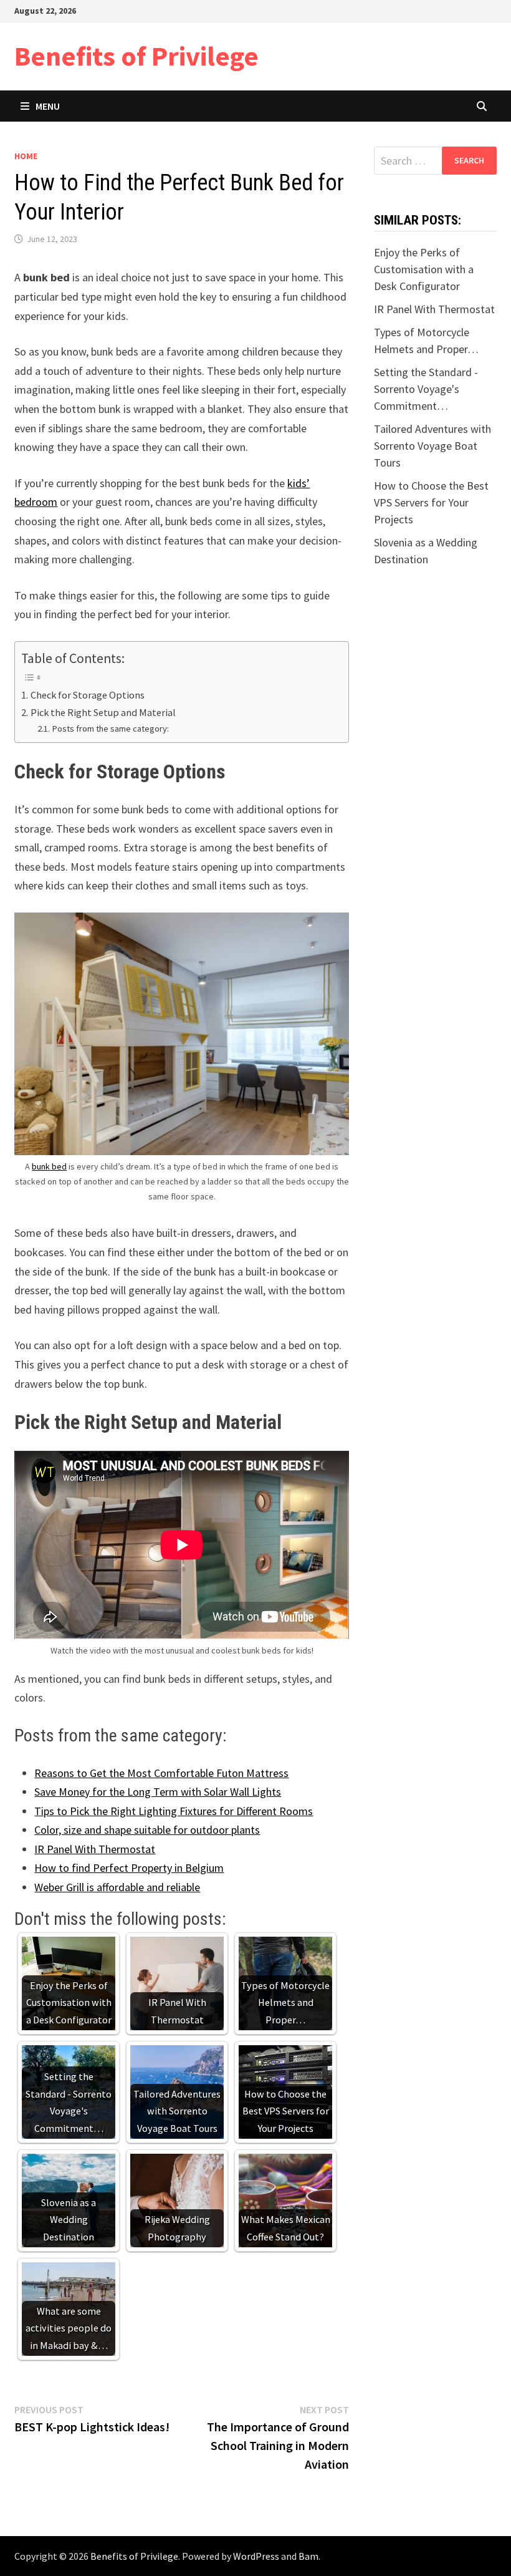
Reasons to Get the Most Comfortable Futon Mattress (161, 1773)
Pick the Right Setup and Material (104, 712)
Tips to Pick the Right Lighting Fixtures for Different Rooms (174, 1811)
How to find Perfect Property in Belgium (129, 1868)
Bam (308, 2556)
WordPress (256, 2556)
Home (26, 156)
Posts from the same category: (110, 729)
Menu (48, 106)
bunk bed (49, 1166)
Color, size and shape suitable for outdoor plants (147, 1830)
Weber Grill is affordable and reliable (117, 1887)
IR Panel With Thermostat (95, 1849)
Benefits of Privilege (136, 56)
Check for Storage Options (87, 695)
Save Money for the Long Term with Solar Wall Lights (158, 1792)
